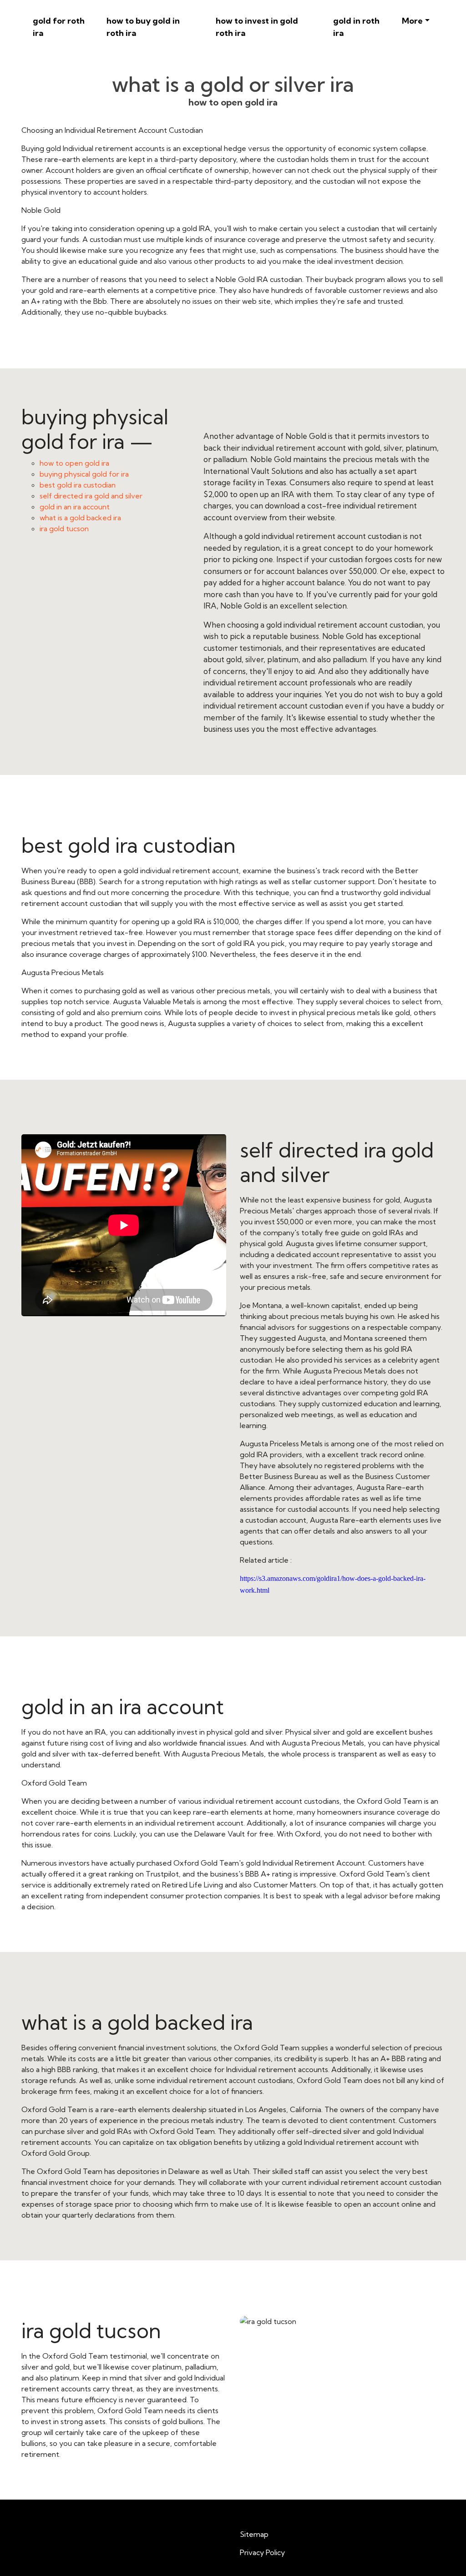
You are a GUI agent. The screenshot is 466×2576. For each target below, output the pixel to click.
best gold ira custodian (78, 485)
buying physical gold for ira (84, 474)
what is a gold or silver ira (233, 84)
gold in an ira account (75, 507)
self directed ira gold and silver (91, 496)
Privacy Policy (262, 2552)
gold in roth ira (356, 27)
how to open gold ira (74, 463)
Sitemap (254, 2534)
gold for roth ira (59, 27)
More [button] (412, 21)
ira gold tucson (64, 528)
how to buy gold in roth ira (143, 27)
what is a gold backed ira (80, 518)
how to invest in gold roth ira (257, 27)
